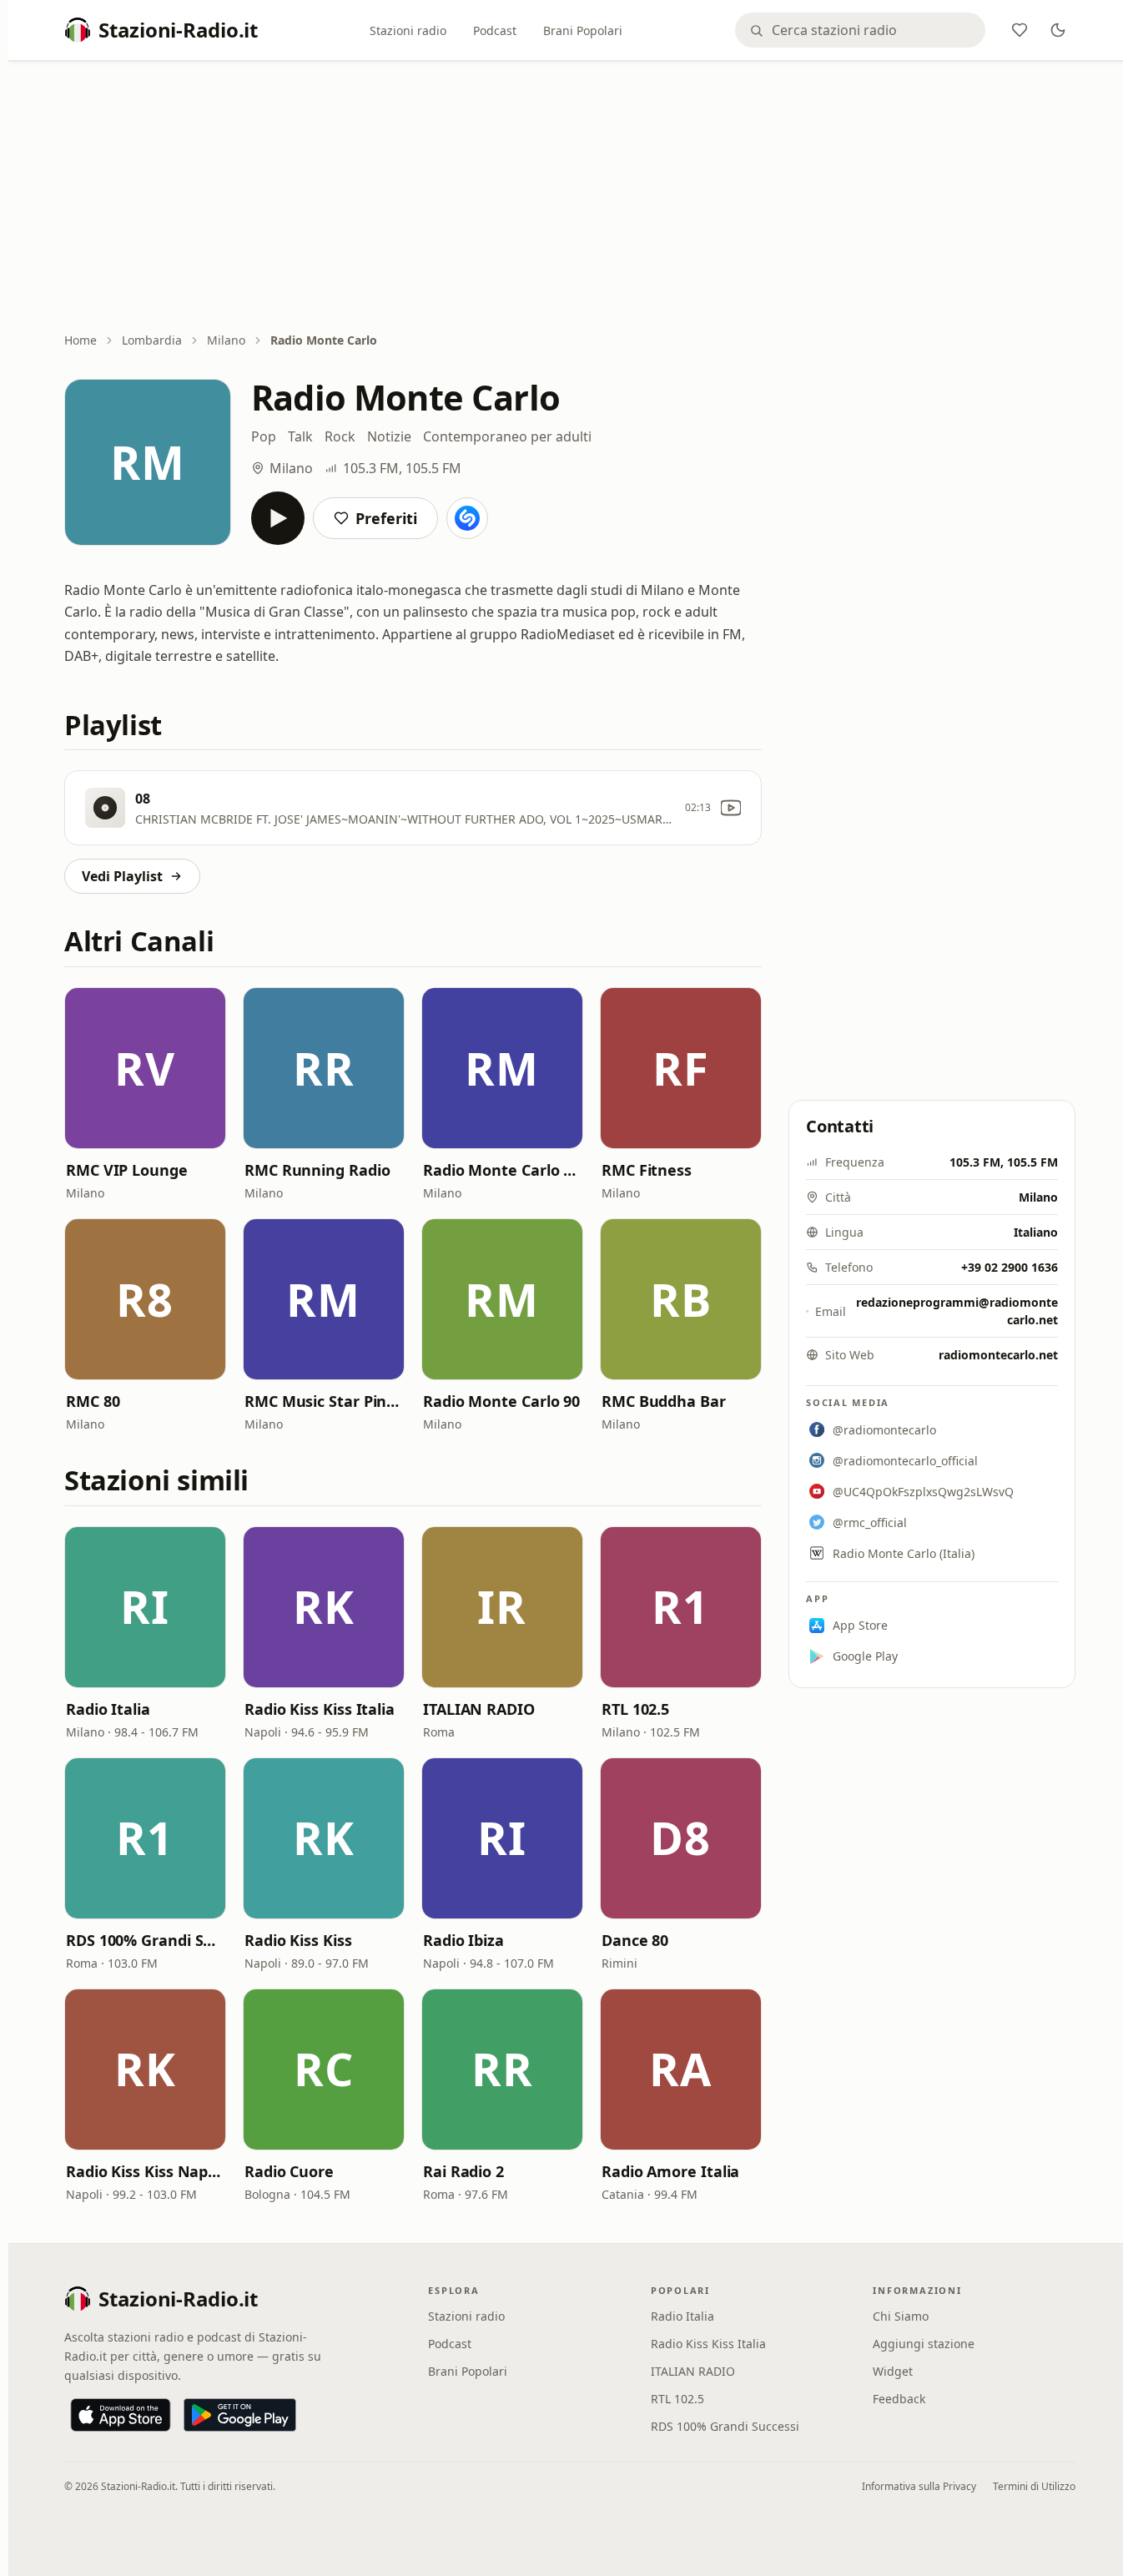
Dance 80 (635, 1940)
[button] (145, 1068)
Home (81, 340)
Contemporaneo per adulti (507, 436)
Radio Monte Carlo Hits (502, 1170)
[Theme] (1058, 30)
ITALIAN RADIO (479, 1709)
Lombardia (152, 340)
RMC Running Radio (317, 1170)
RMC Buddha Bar (664, 1401)
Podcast (495, 30)
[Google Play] (240, 2415)
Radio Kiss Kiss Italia (320, 1709)
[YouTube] (731, 808)
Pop (264, 436)
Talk (300, 436)
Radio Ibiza (463, 1940)
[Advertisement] (570, 198)
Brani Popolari (583, 30)
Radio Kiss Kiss (298, 1940)
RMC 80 (93, 1401)
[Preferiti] (1020, 30)
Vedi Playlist (122, 876)
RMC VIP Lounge (127, 1170)
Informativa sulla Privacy (919, 2486)
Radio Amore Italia (670, 2171)
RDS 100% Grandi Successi (145, 1940)
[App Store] (121, 2415)
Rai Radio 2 (463, 2171)
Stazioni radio (408, 30)
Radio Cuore (289, 2171)
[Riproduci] (278, 518)
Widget (893, 2371)
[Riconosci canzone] (467, 518)
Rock (340, 436)
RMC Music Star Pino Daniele (324, 1401)
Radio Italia (108, 1709)
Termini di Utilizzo (1034, 2486)
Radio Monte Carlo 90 (501, 1401)
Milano (226, 340)
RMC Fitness (647, 1170)
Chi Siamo (901, 2316)
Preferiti (386, 518)
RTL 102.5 (635, 1709)
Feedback (899, 2399)
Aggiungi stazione (924, 2344)
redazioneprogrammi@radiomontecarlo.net (957, 1311)
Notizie (389, 436)
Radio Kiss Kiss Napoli (145, 2171)
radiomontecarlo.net (998, 1355)
